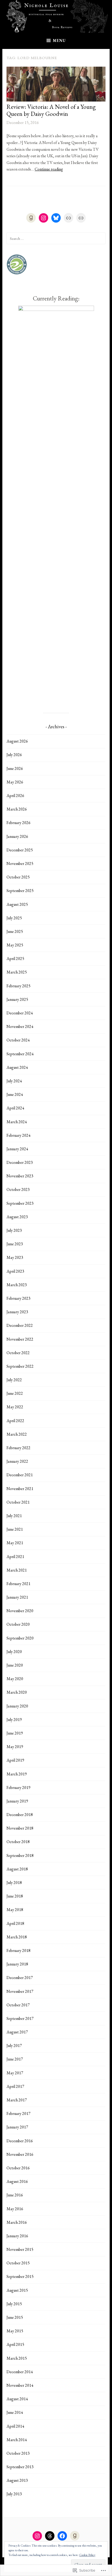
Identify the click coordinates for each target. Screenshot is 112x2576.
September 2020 (20, 1638)
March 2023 (17, 1285)
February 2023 (18, 1298)
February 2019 (18, 1788)
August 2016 (17, 2181)
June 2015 (15, 2317)
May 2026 (15, 782)
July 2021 (14, 1516)
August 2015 (17, 2290)
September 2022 (20, 1366)
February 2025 (18, 986)
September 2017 (20, 2018)
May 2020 (15, 1679)
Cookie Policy (87, 2555)
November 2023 (20, 1176)
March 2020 (17, 1692)
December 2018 (20, 1815)
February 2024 (18, 1135)
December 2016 (20, 2141)
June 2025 (15, 931)
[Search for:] (56, 238)
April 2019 (15, 1760)
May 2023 (15, 1257)
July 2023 (14, 1230)
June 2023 (15, 1244)
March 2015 (17, 2358)
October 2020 (18, 1624)
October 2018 (18, 1842)
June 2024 (15, 1094)
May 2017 (15, 2073)
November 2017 (20, 1991)
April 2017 (15, 2086)
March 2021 (17, 1570)
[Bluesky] (56, 218)
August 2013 (17, 2480)
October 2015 (18, 2263)
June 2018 (15, 1896)
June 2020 (15, 1665)
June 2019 (15, 1733)
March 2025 (17, 972)
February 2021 (18, 1584)
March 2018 (17, 1937)
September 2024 (20, 1054)
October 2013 (18, 2453)
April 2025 (15, 959)
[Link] (69, 218)
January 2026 (17, 836)
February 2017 (18, 2113)
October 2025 (18, 877)
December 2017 (20, 1978)
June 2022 (15, 1393)
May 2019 (15, 1747)
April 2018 (15, 1923)
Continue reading (49, 169)
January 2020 (17, 1706)
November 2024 (20, 1026)
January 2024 (17, 1149)
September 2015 (20, 2276)
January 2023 (17, 1312)
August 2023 (17, 1217)
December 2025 (20, 850)
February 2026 (18, 823)
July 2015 (14, 2304)
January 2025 (17, 999)
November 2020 (20, 1611)
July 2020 (14, 1652)
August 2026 (17, 741)
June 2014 (15, 2412)
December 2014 (20, 2372)
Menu (59, 40)
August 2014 (17, 2399)
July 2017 (14, 2046)
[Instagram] (43, 218)
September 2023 (20, 1203)
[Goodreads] (31, 218)
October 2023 (18, 1189)
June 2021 (15, 1529)
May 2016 (15, 2209)
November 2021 (20, 1489)
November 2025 (20, 863)
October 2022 (18, 1353)
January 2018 (17, 1964)
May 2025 (15, 945)
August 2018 (17, 1869)
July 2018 (14, 1883)
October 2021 (18, 1502)
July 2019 (14, 1720)
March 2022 (17, 1434)
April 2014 (15, 2426)
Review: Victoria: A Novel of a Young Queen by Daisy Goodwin (51, 110)
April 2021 (15, 1557)
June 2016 (15, 2195)
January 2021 (17, 1597)
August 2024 (17, 1067)
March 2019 (17, 1774)
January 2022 (17, 1461)
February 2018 (18, 1950)
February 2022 (18, 1448)
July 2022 (14, 1380)
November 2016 (20, 2154)
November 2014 (20, 2385)
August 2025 (17, 904)
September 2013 (20, 2467)
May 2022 (15, 1407)
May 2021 (15, 1543)
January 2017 (17, 2127)
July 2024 (14, 1081)
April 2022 (15, 1421)
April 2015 (15, 2344)
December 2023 (20, 1162)
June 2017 (15, 2059)
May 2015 (15, 2331)
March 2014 (17, 2440)
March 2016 (17, 2222)
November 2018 (20, 1828)
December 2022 (20, 1325)
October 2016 (18, 2168)
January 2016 (17, 2236)
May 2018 (15, 1910)
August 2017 (17, 2032)
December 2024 (20, 1013)
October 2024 (18, 1040)
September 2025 (20, 891)
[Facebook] (62, 2536)
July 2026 (14, 755)
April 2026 (15, 796)
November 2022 (20, 1339)
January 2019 (17, 1801)
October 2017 (18, 2005)
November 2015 (20, 2249)
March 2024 (17, 1122)
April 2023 (15, 1271)
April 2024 (15, 1108)
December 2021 (20, 1475)
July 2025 (14, 918)
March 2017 (17, 2100)
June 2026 (15, 768)
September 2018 (20, 1855)
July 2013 (14, 2494)
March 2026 (17, 809)
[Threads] (50, 2536)
